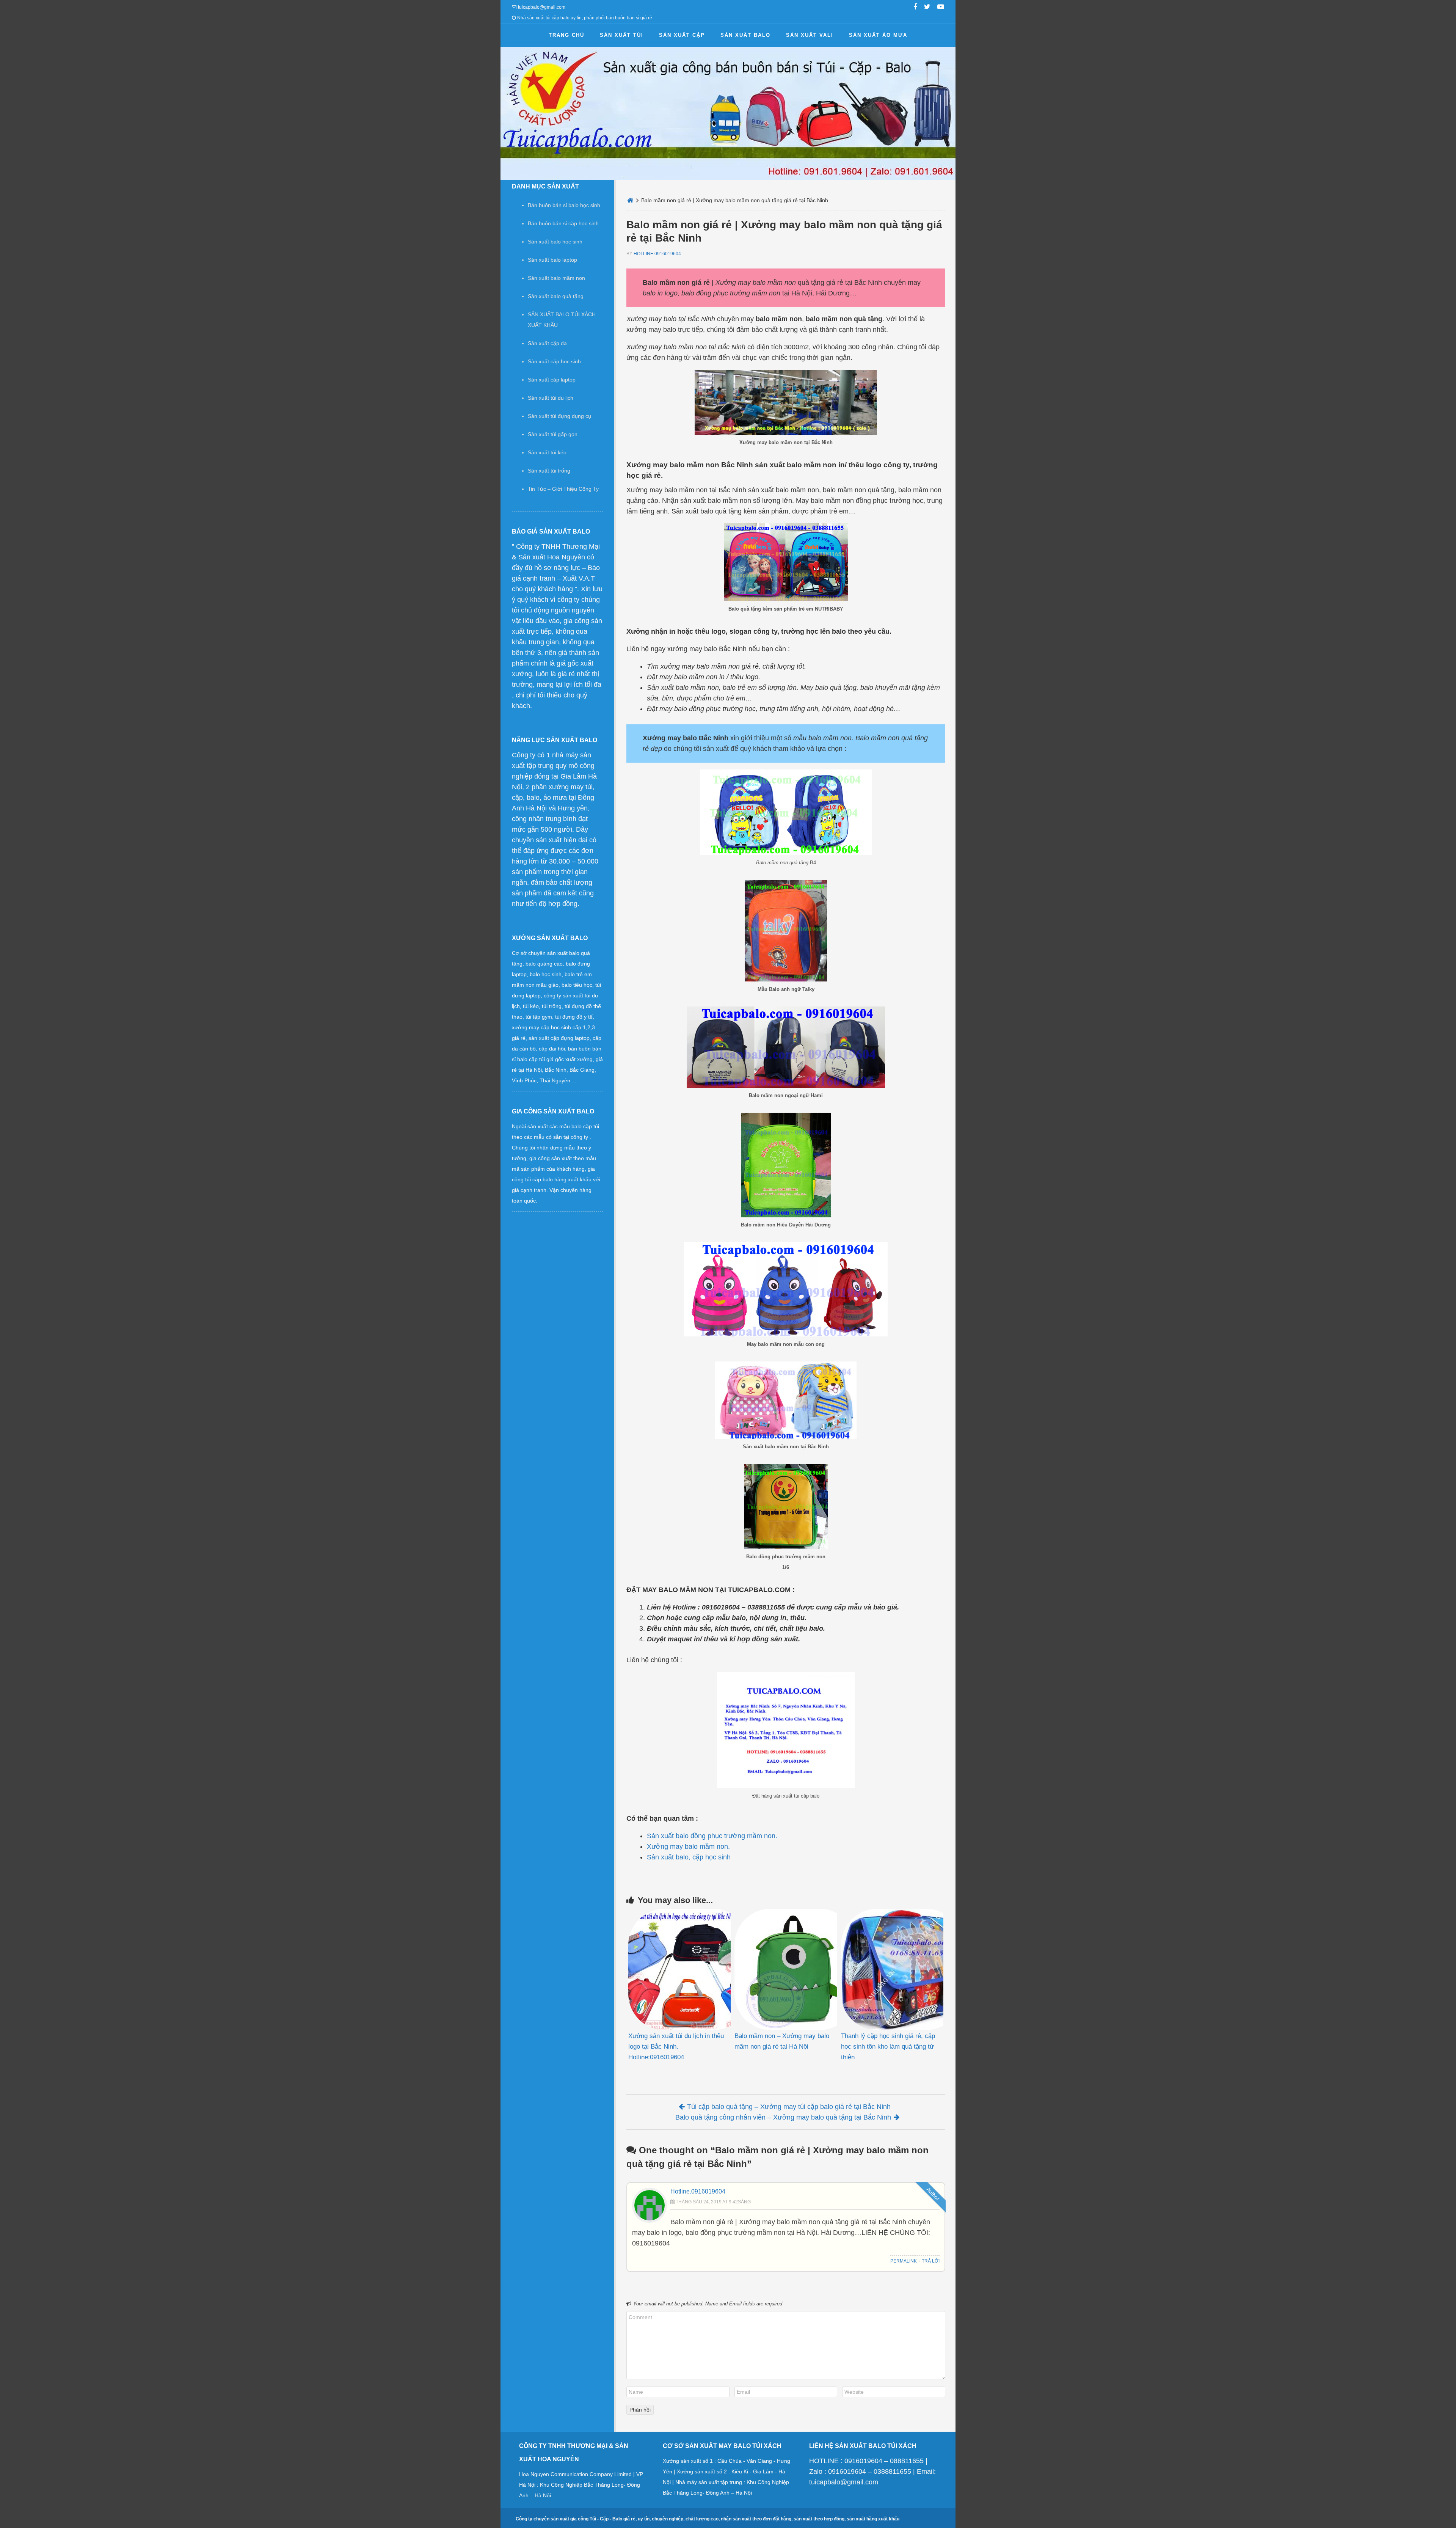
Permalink (904, 2261)
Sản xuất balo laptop (552, 260)
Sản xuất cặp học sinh (554, 361)
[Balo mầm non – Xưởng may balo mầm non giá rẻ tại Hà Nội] (786, 1969)
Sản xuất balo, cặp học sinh (689, 1857)
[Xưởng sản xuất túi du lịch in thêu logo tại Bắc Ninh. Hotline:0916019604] (679, 1969)
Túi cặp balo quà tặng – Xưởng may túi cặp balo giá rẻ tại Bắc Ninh (789, 2107)
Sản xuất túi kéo (547, 452)
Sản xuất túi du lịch (551, 398)
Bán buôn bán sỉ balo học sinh (564, 205)
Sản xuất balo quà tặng (556, 296)
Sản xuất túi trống (549, 471)
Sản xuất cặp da (547, 343)
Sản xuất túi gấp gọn (553, 434)
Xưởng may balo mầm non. (688, 1847)
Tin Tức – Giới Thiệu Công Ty (563, 489)
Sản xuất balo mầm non (556, 278)
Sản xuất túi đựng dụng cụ (559, 416)
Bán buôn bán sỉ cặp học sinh (563, 223)
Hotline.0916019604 (657, 254)
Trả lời (931, 2261)
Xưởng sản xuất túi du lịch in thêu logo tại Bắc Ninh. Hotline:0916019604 (676, 2047)
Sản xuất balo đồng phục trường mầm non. (712, 1836)
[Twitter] (927, 8)
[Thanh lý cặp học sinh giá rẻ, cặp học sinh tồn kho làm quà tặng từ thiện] (892, 1969)
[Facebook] (915, 8)
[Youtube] (941, 8)
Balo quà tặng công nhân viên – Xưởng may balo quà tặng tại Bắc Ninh (783, 2117)
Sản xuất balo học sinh (555, 242)
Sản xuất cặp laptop (552, 380)
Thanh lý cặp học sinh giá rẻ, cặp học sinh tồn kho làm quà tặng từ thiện (888, 2047)
